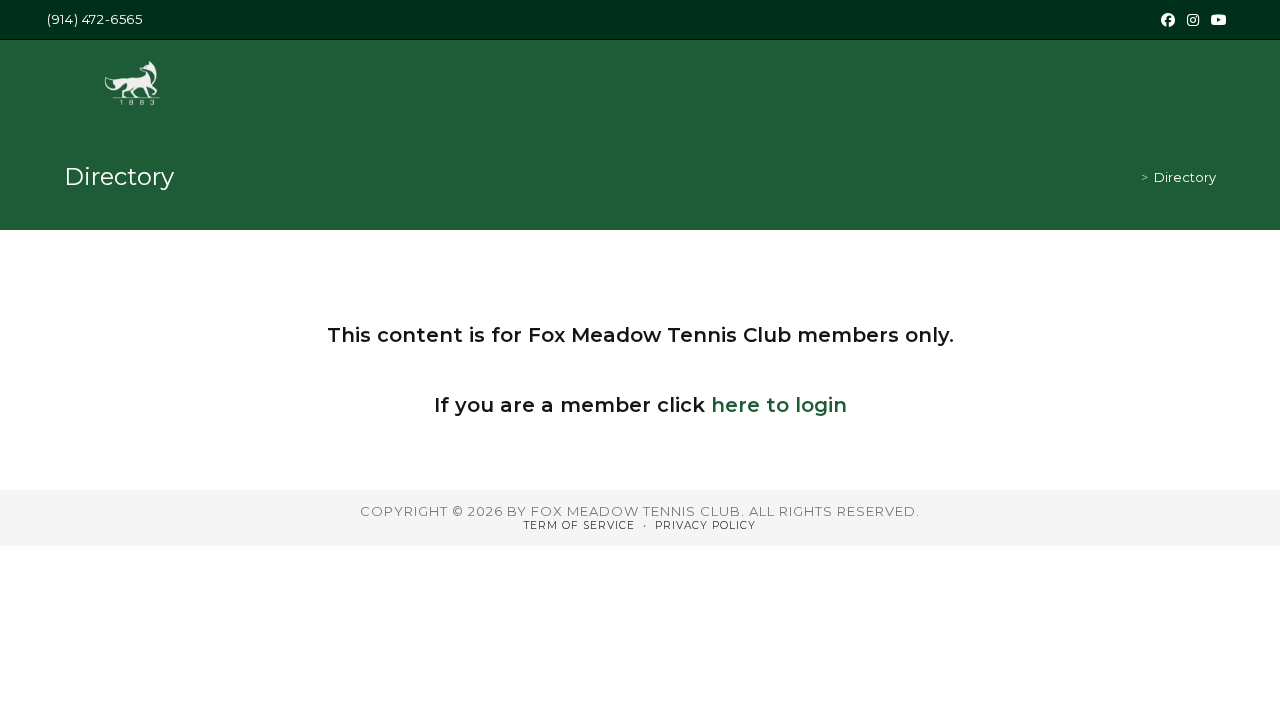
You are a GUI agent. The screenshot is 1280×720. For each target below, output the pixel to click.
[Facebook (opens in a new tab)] (1168, 20)
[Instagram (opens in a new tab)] (1193, 20)
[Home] (1130, 177)
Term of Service (579, 525)
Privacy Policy (705, 525)
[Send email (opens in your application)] (1241, 20)
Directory (1185, 177)
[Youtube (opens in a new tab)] (1219, 20)
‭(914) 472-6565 (94, 19)
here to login (779, 405)
